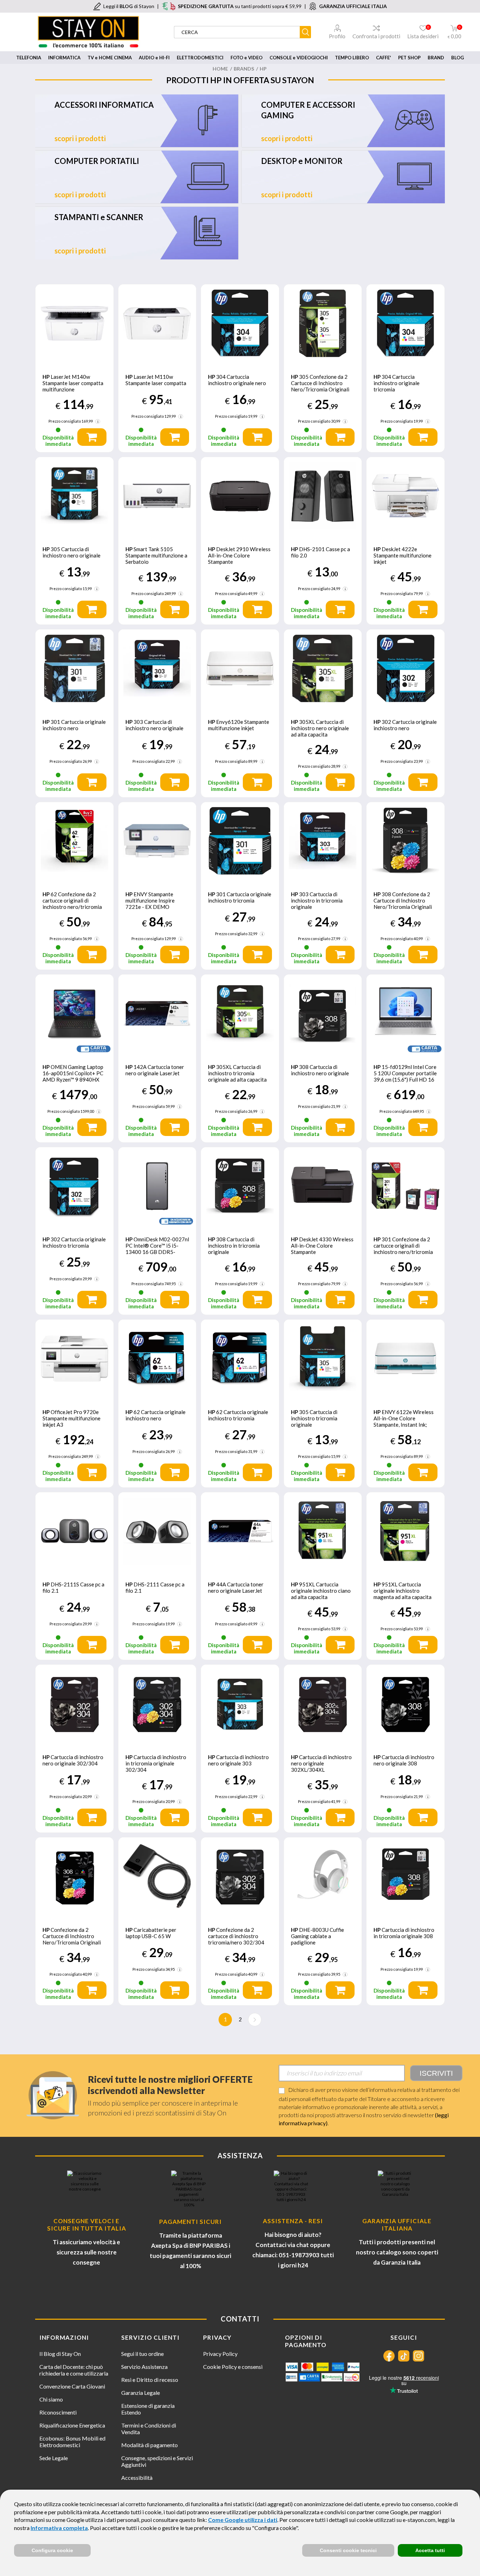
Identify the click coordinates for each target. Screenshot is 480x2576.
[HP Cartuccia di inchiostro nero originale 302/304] (74, 1704)
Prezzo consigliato (65, 421)
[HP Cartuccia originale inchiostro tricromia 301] (240, 841)
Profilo (337, 36)
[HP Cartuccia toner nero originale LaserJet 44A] (240, 1531)
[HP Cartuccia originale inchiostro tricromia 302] (74, 1186)
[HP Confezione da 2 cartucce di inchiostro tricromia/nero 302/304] (240, 1876)
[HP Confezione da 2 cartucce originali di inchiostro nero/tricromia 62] (74, 841)
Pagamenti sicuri (190, 2222)
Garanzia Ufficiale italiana (397, 2225)
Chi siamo (51, 2399)
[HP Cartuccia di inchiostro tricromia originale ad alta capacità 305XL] (240, 1013)
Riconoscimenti (58, 2412)
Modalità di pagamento (150, 2445)
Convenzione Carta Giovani (72, 2386)
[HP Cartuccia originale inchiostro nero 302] (406, 668)
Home (220, 69)
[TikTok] (404, 2356)
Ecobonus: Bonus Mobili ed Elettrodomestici (72, 2442)
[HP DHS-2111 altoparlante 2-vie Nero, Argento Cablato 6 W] (157, 1531)
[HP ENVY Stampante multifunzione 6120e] (240, 668)
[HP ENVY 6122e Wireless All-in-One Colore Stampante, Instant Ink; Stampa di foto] (406, 1359)
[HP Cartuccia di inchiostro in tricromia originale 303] (323, 841)
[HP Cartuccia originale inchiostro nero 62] (157, 1359)
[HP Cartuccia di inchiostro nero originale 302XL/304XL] (323, 1704)
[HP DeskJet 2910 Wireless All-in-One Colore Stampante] (240, 496)
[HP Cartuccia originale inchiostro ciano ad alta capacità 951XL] (323, 1531)
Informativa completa (59, 2528)
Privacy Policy (220, 2354)
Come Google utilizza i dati (243, 2520)
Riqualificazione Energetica (72, 2425)
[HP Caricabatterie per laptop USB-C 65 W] (157, 1876)
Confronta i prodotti (376, 36)
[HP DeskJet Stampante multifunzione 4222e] (406, 496)
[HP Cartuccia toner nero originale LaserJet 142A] (157, 1013)
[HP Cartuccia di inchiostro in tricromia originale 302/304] (157, 1704)
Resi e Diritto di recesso (150, 2380)
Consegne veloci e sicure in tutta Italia (87, 2225)
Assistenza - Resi (293, 2221)
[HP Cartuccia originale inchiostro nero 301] (74, 668)
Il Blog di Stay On (60, 2354)
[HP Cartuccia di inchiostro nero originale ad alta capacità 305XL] (323, 668)
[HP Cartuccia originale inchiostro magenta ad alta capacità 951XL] (406, 1531)
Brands (244, 69)
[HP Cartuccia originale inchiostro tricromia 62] (240, 1359)
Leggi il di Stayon (129, 6)
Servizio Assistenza (144, 2367)
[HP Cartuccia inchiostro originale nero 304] (240, 323)
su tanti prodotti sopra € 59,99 (240, 6)
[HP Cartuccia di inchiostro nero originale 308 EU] (323, 1013)
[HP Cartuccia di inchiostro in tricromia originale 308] (240, 1186)
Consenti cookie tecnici (348, 2550)
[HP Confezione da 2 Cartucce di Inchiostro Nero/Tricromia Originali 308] (406, 841)
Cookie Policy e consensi (233, 2367)
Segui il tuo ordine (142, 2354)
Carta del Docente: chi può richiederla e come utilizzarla (74, 2370)
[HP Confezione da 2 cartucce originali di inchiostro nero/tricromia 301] (406, 1186)
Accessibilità (137, 2478)
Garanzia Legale (141, 2393)
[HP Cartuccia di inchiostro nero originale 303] (157, 668)
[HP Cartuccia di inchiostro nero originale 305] (74, 496)
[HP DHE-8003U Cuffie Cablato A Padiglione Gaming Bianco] (323, 1876)
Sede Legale (54, 2458)
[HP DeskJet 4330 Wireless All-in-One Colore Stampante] (323, 1186)
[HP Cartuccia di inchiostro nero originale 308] (406, 1704)
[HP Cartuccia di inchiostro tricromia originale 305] (323, 1359)
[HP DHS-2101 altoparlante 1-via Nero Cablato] (323, 496)
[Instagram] (419, 2356)
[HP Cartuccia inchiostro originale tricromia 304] (406, 323)
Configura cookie (52, 2550)
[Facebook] (389, 2356)
